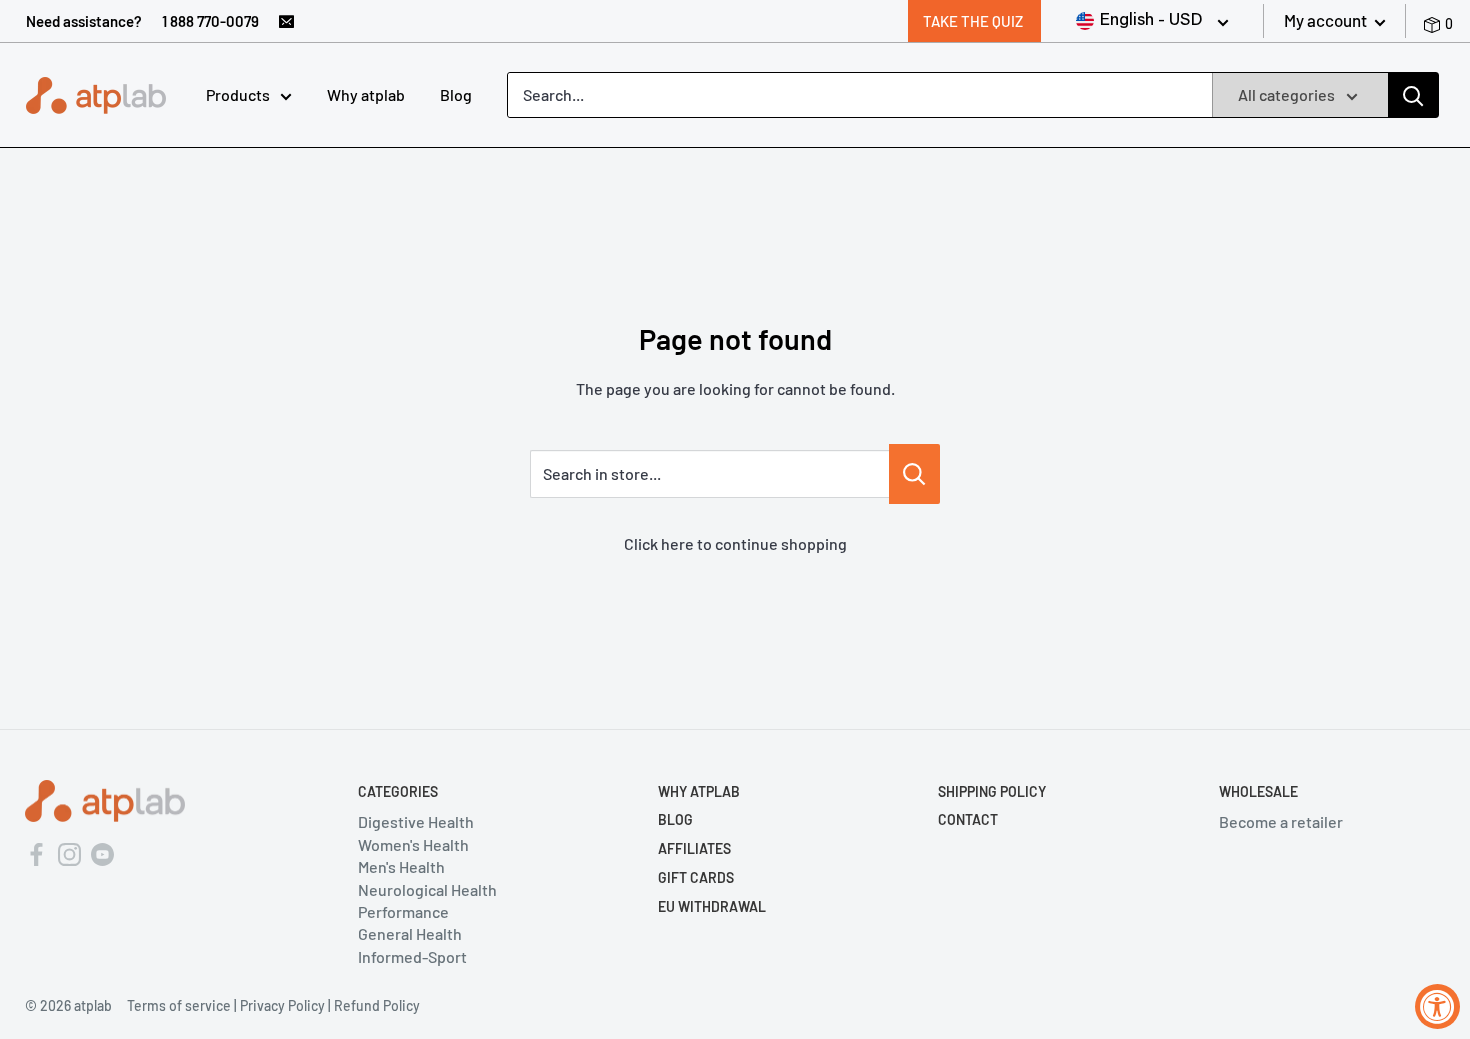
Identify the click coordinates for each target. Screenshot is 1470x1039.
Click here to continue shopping (735, 543)
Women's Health (413, 844)
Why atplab (366, 94)
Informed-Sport (412, 956)
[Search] (1413, 95)
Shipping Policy (992, 791)
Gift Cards (696, 877)
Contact (968, 819)
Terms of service (179, 1005)
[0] (1435, 21)
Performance (403, 911)
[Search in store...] (914, 473)
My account (1327, 20)
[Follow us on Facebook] (36, 852)
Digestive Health (416, 821)
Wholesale (1258, 791)
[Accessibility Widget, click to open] (1437, 1006)
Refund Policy (377, 1005)
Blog (456, 94)
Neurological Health (427, 889)
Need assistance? (84, 21)
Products (238, 94)
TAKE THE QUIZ (973, 21)
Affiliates (694, 848)
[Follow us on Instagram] (69, 852)
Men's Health (401, 866)
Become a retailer (1281, 821)
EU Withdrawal (712, 906)
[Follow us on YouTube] (102, 852)
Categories (398, 791)
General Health (410, 933)
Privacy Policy (282, 1005)
